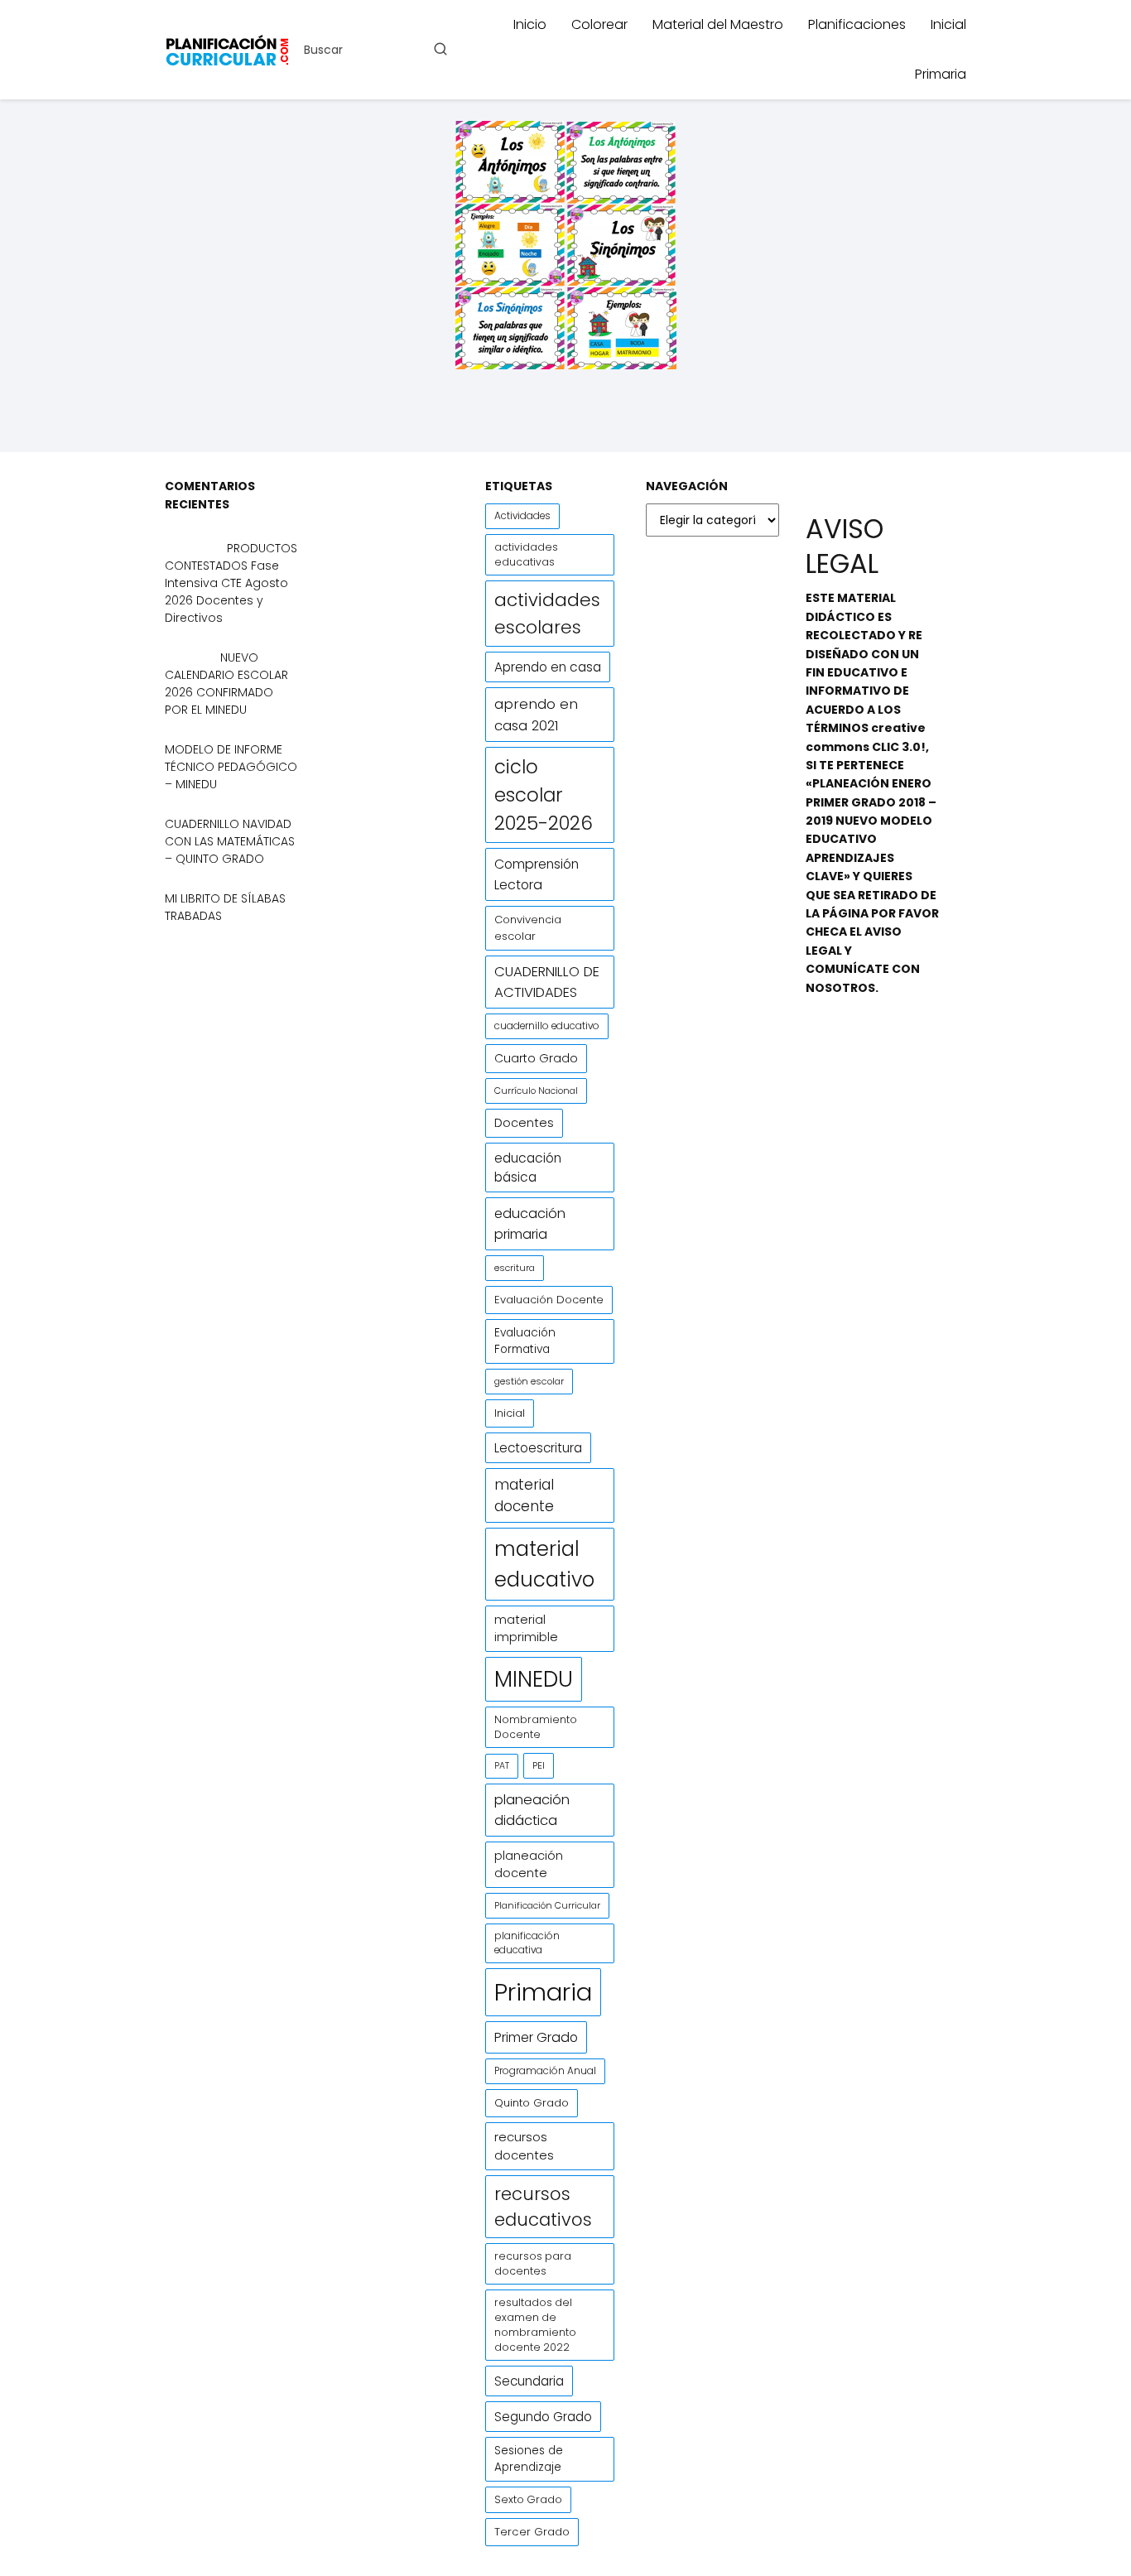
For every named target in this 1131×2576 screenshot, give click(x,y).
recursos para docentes (533, 2263)
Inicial (948, 24)
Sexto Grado (528, 2499)
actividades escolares (547, 614)
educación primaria (530, 1224)
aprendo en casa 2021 (536, 715)
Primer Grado (536, 2037)
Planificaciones (857, 24)
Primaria (941, 74)
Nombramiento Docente (536, 1727)
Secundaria (529, 2381)
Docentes (524, 1123)
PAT (502, 1766)
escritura (515, 1268)
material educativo (544, 1564)
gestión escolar (529, 1381)
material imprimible (526, 1628)
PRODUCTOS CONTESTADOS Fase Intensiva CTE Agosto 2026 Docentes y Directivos (231, 583)
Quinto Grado (532, 2103)
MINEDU (534, 1679)
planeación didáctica (532, 1810)
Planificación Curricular (547, 1905)
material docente (524, 1495)
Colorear (599, 24)
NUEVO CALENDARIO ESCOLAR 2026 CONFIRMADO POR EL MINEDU (226, 684)
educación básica (528, 1168)
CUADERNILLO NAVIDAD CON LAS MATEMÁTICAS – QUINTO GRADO (230, 841)
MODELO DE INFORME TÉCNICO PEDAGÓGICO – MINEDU (231, 767)
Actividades (522, 516)
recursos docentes (524, 2146)
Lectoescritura (538, 1448)
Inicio (530, 24)
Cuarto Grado (536, 1058)
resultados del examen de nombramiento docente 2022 (535, 2325)
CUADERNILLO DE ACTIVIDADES (547, 982)
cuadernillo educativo (547, 1026)
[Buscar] (440, 49)
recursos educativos (543, 2207)
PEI (539, 1765)
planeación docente (529, 1864)
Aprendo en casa (548, 667)
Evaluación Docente (549, 1300)
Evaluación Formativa (525, 1341)
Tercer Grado (532, 2532)
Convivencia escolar (528, 928)
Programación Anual (545, 2071)
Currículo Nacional (536, 1091)
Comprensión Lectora (537, 874)
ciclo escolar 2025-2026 (544, 795)
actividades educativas (526, 554)
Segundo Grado (543, 2417)
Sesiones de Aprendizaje (529, 2459)
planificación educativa (527, 1943)
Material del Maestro (718, 24)
